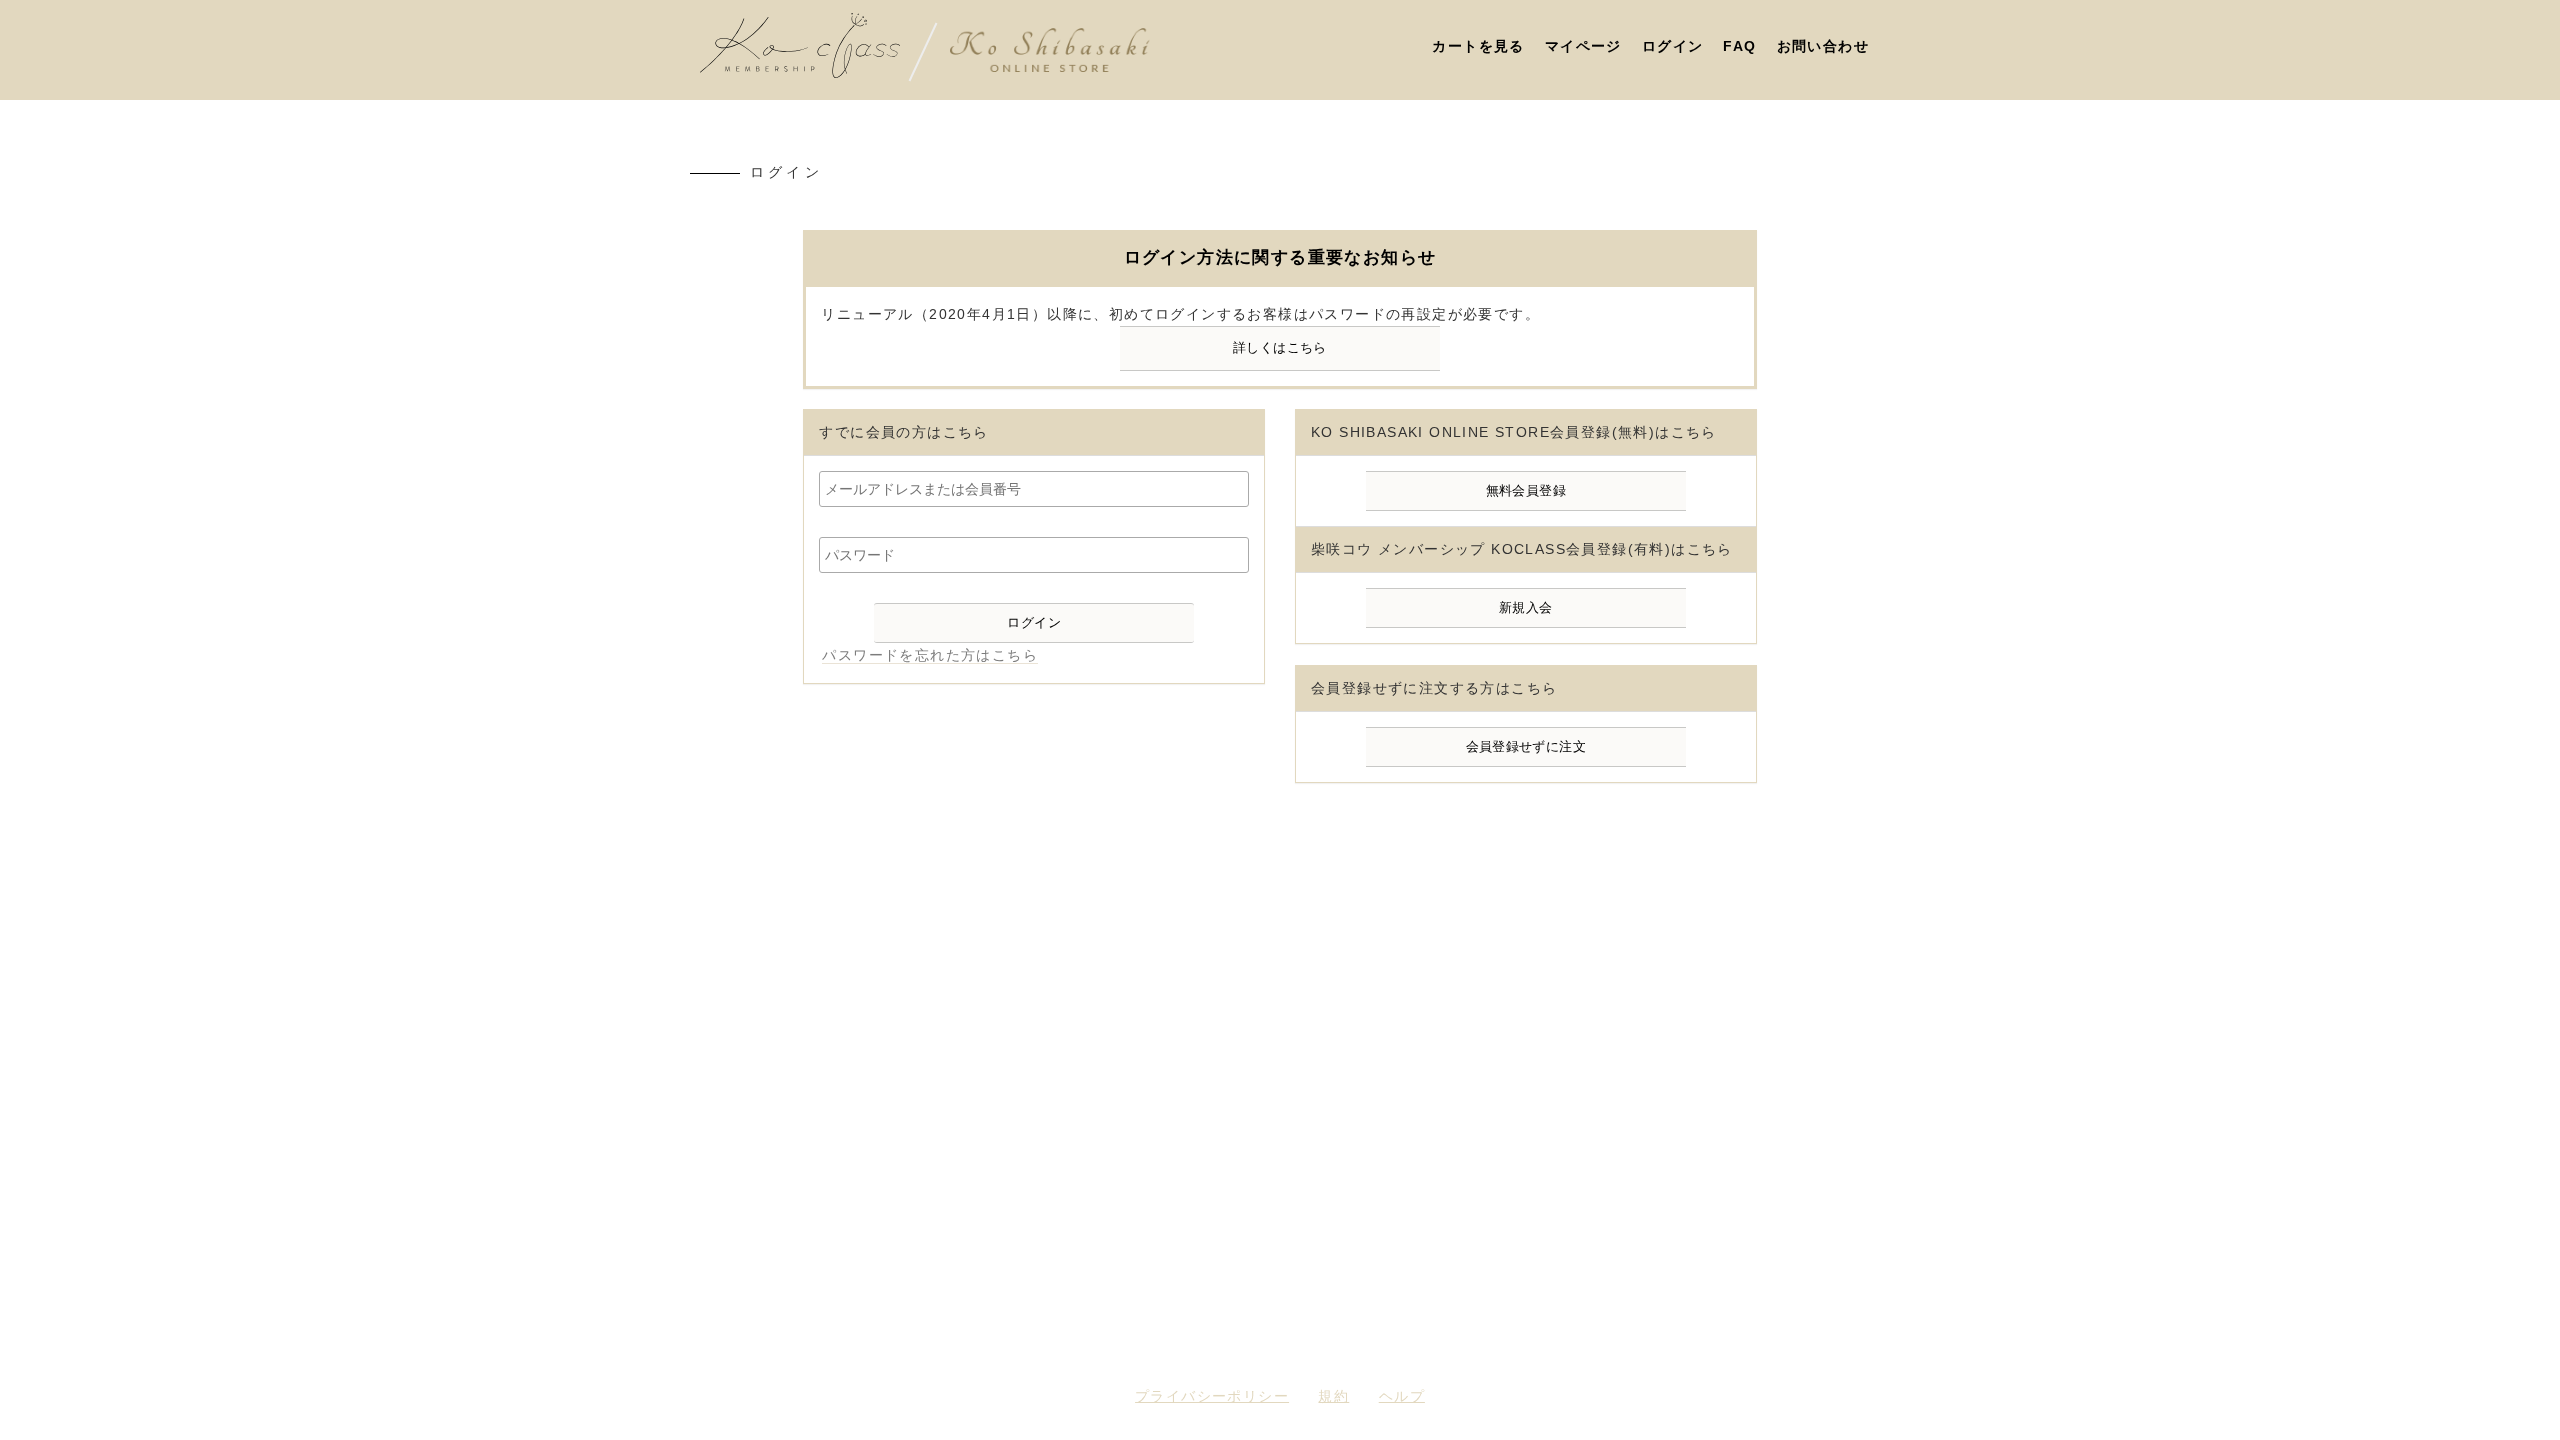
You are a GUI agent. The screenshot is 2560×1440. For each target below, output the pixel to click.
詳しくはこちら (1280, 347)
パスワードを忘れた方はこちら (930, 655)
